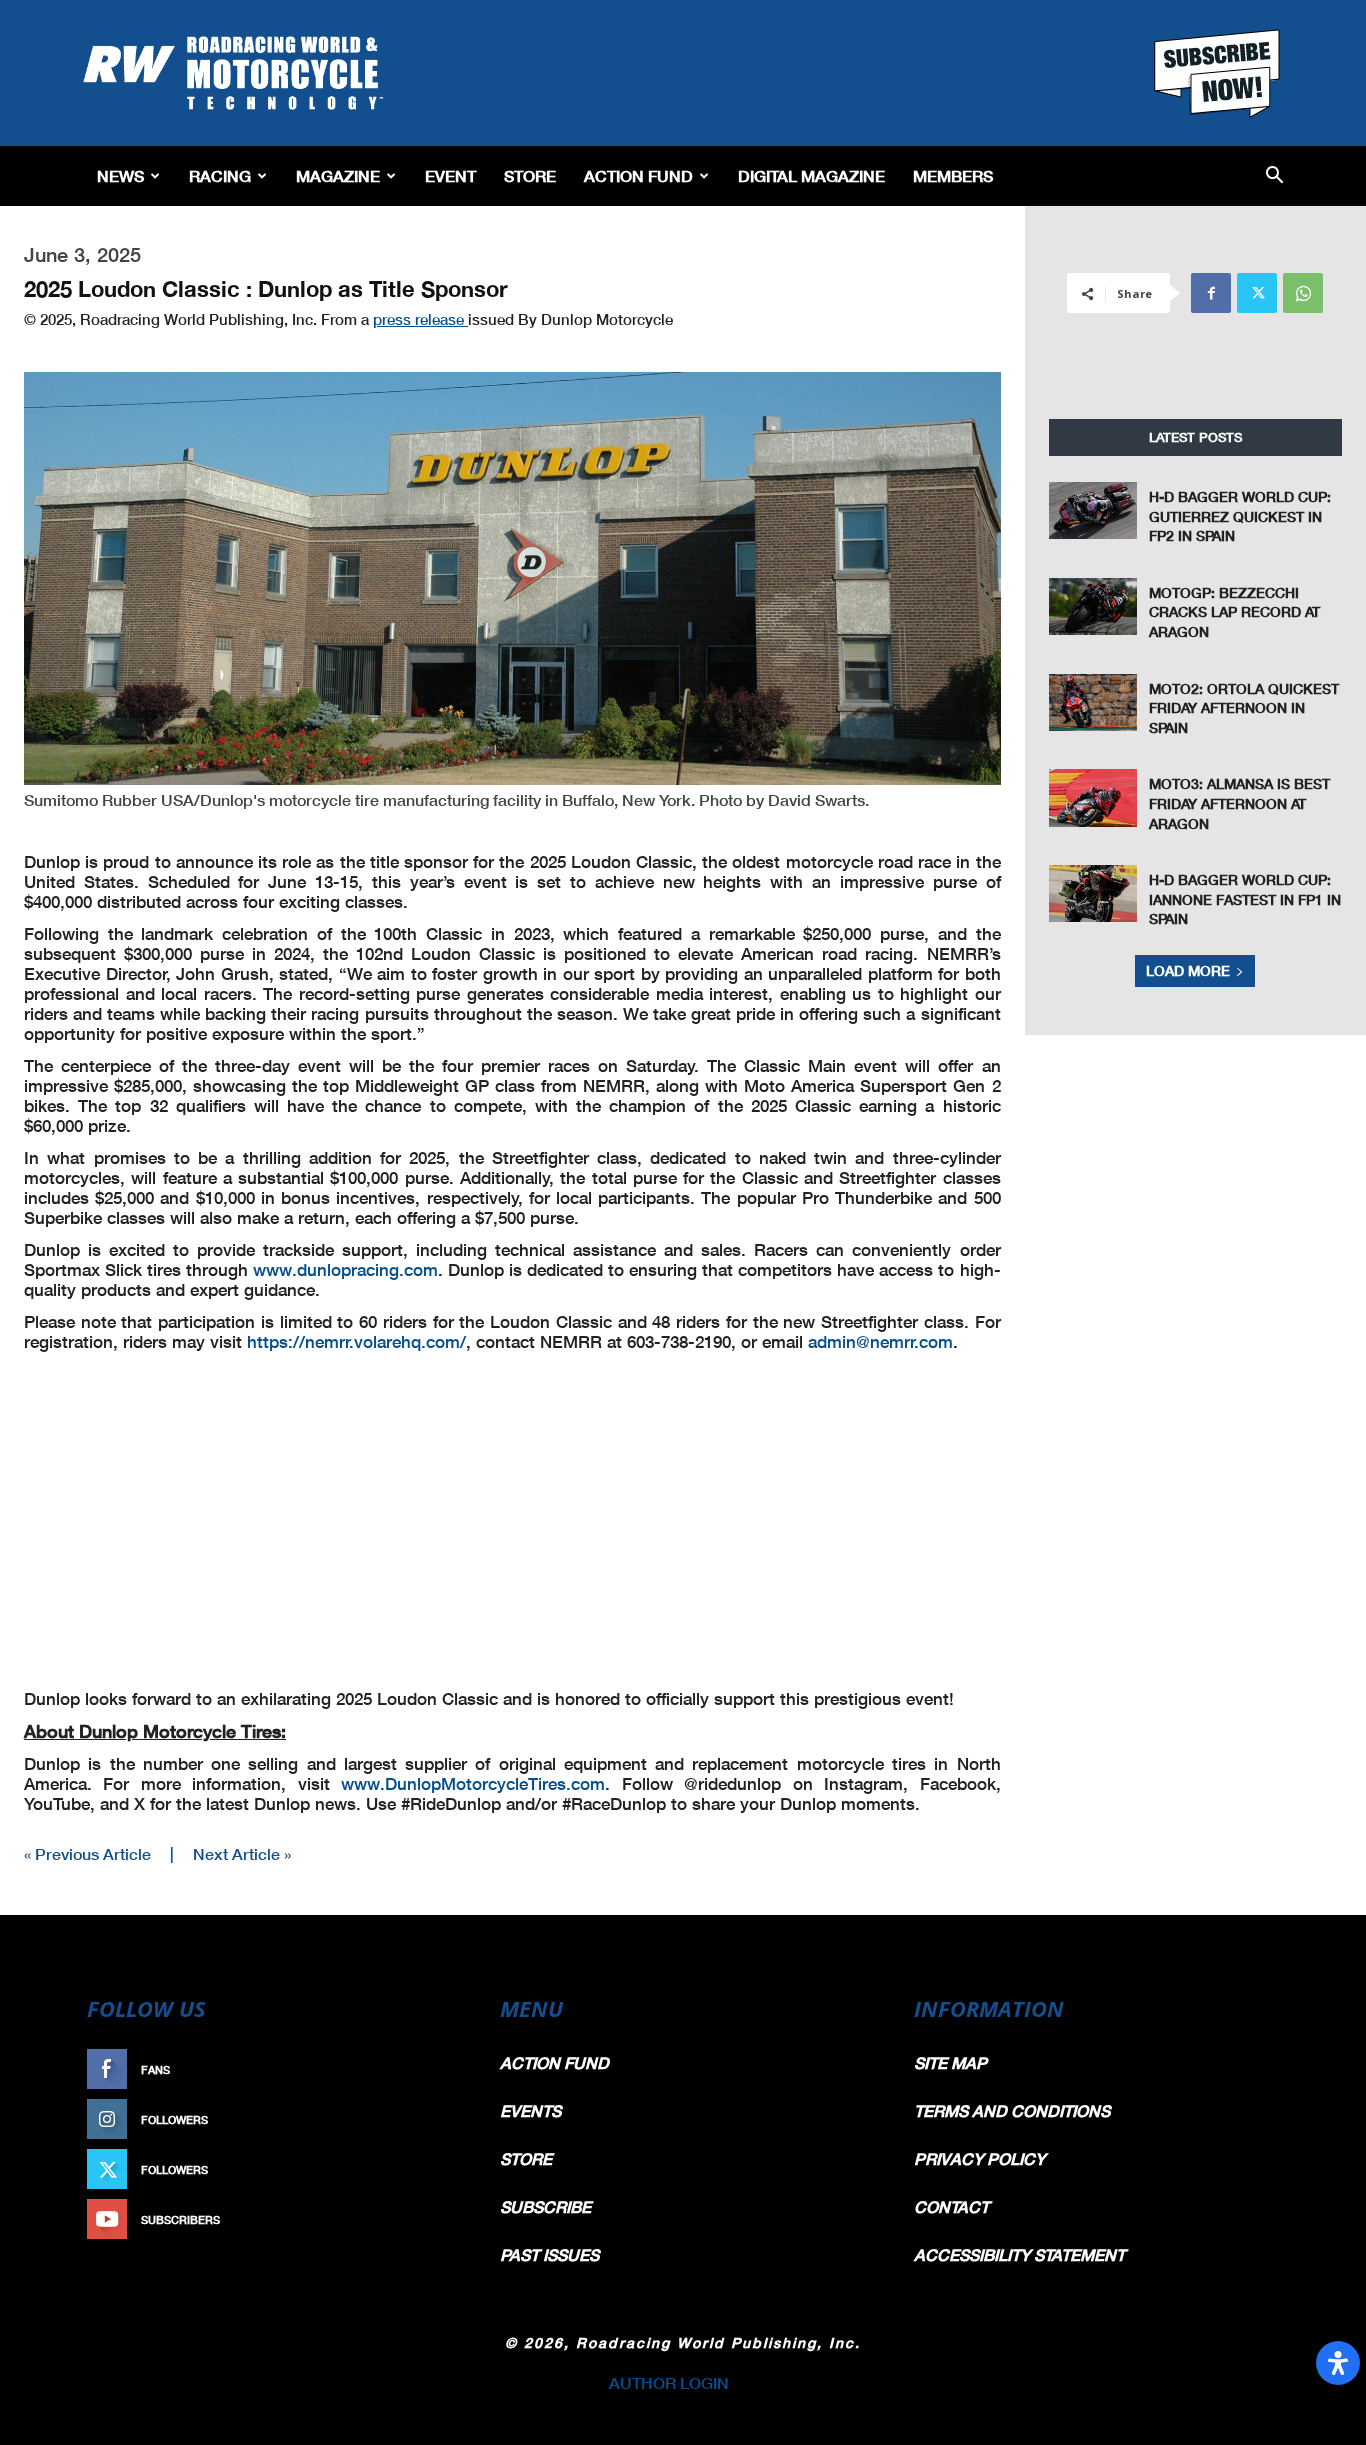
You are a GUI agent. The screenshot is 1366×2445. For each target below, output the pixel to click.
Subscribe (420, 2219)
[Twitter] (1257, 293)
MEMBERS (953, 175)
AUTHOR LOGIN (669, 2382)
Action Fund (638, 175)
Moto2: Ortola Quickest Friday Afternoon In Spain (1244, 708)
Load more (1188, 970)
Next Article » (242, 1853)
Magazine (338, 175)
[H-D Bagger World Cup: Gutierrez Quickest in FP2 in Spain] (1093, 510)
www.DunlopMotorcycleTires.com (473, 1783)
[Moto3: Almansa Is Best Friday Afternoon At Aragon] (1093, 797)
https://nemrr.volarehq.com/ (356, 1341)
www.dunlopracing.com (345, 1269)
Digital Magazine (811, 175)
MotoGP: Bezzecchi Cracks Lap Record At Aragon (1234, 612)
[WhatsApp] (1303, 293)
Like (440, 2069)
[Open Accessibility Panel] (1338, 2363)
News (120, 175)
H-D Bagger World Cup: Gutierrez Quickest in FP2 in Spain (1240, 516)
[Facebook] (1211, 293)
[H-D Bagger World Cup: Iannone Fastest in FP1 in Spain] (1093, 893)
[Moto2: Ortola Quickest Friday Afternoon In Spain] (1093, 702)
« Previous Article (87, 1853)
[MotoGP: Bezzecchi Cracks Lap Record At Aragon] (1093, 606)
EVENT (450, 175)
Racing (220, 175)
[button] (1274, 176)
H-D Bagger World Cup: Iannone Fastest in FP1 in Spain (1245, 899)
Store (530, 175)
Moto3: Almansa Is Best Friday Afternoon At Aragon (1239, 803)
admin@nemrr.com (880, 1341)
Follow (429, 2119)
